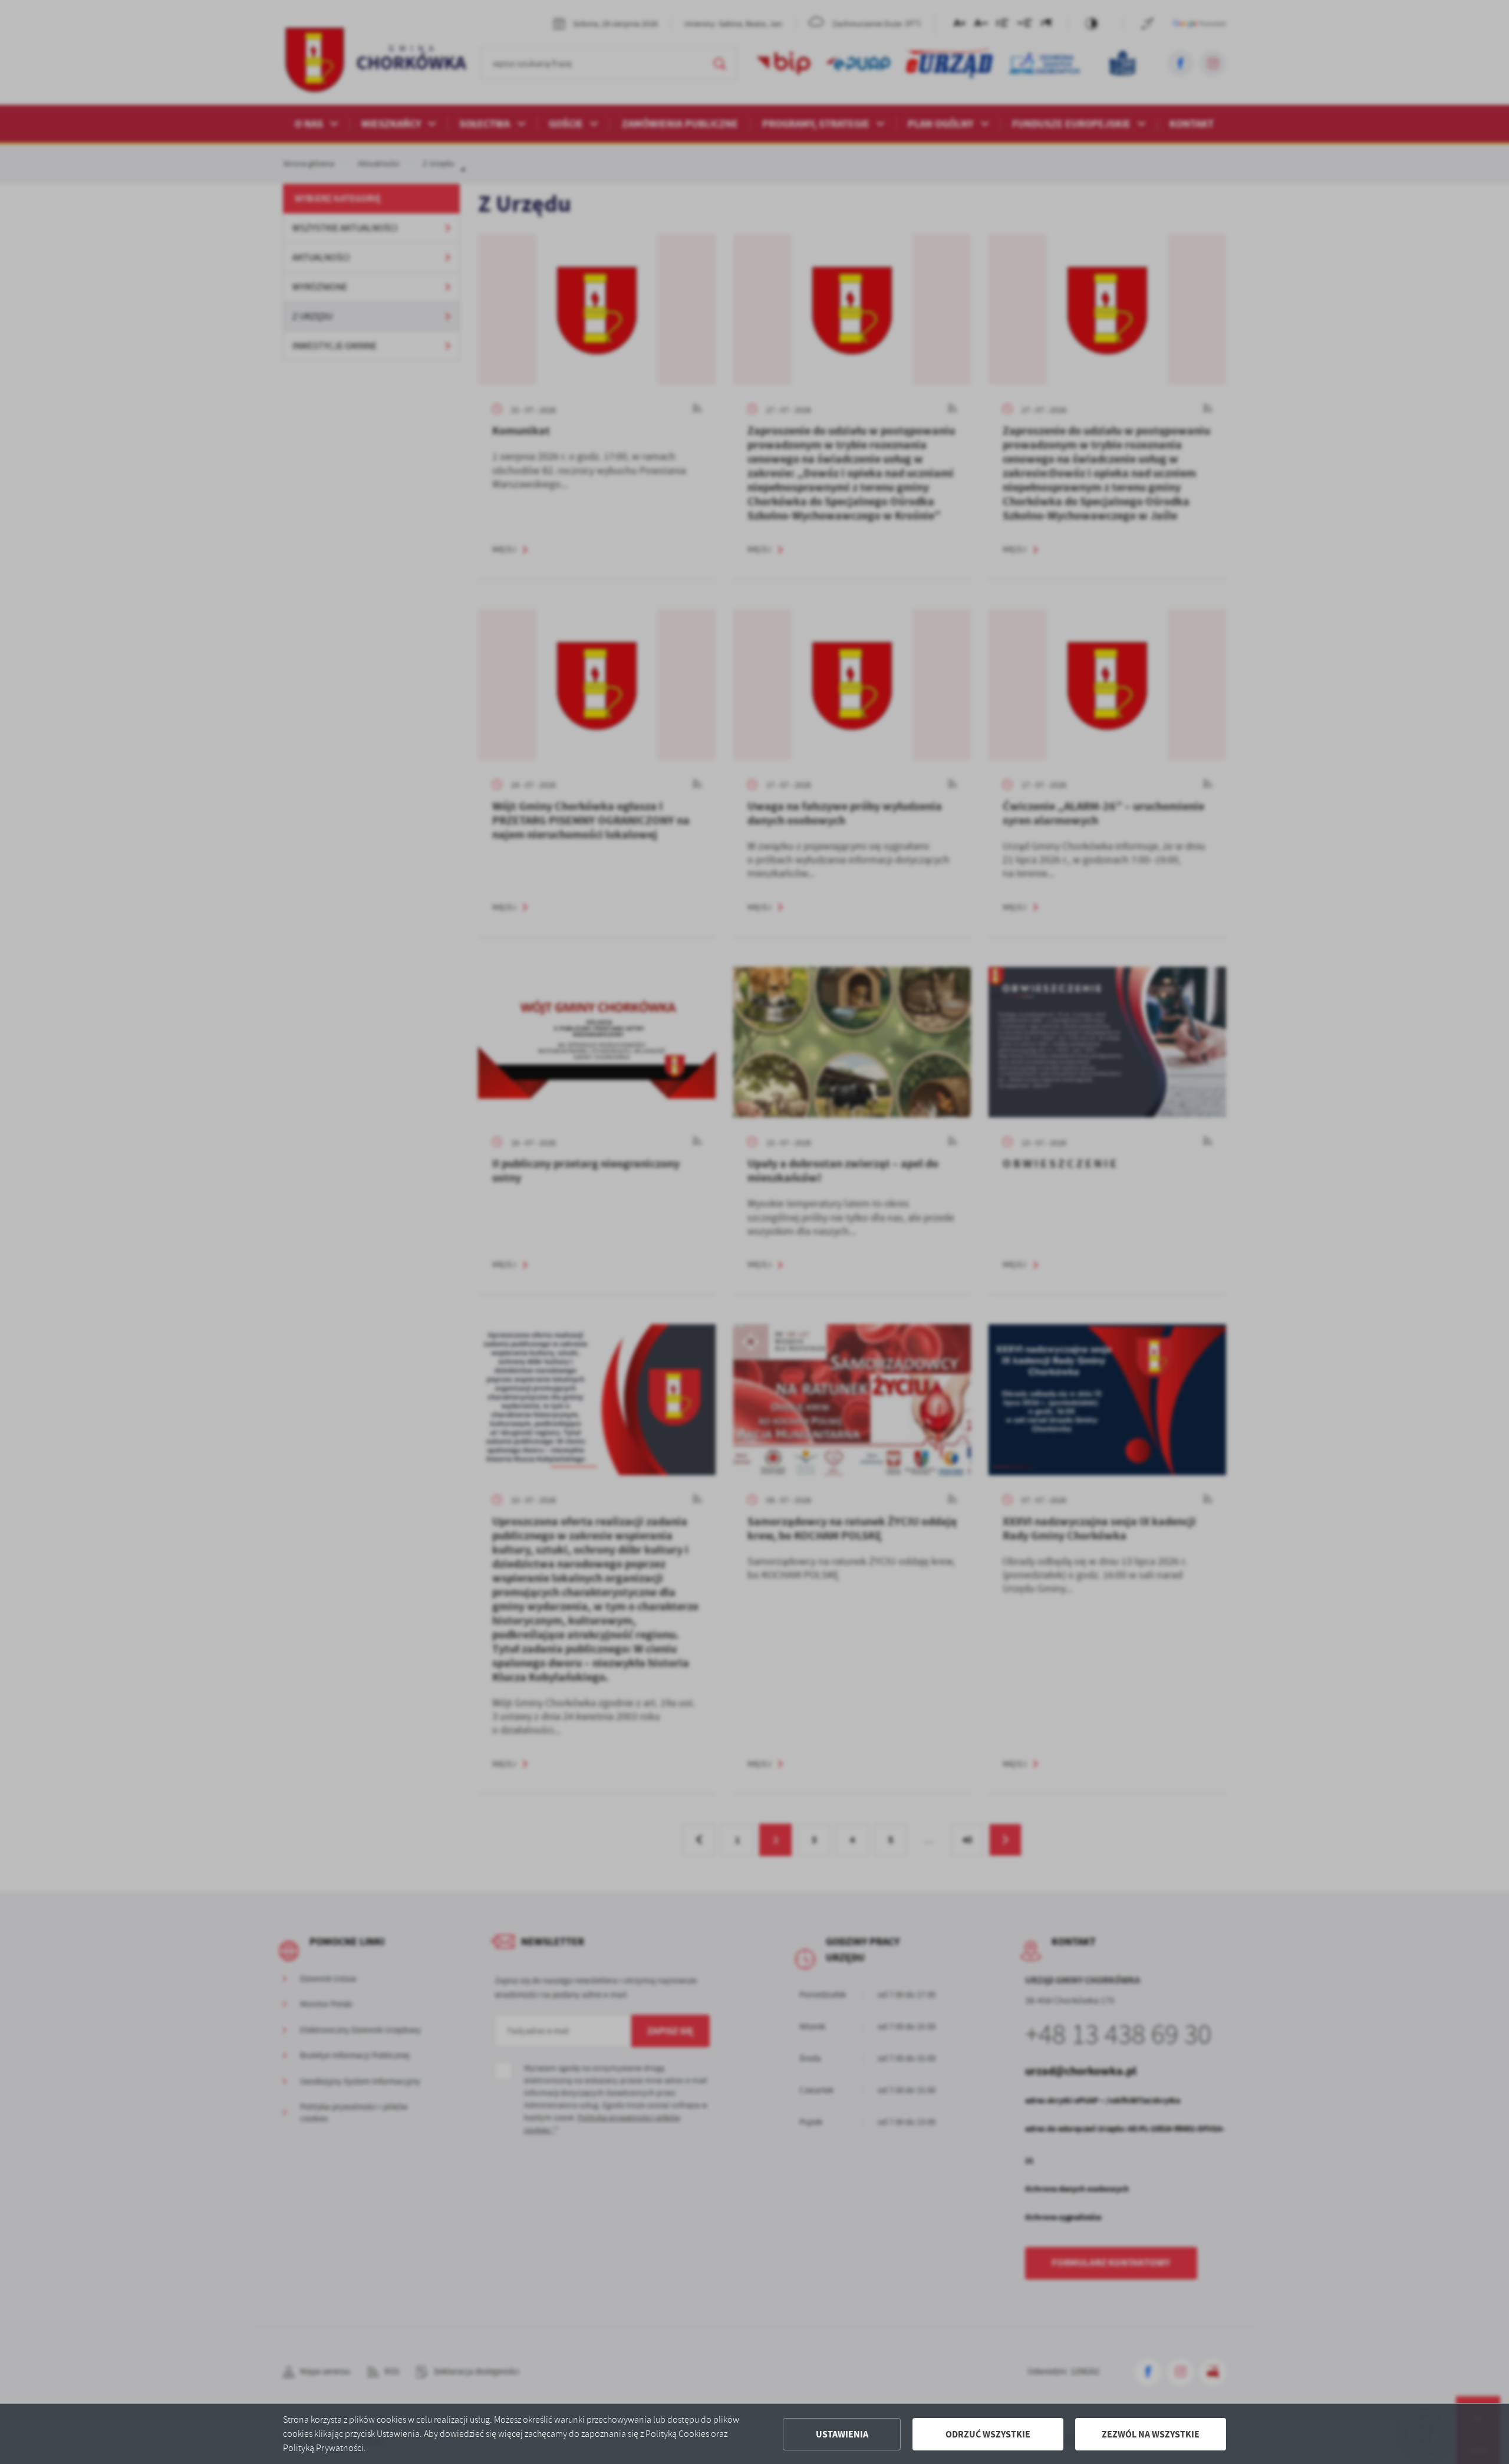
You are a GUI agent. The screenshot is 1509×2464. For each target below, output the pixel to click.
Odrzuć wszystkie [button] (988, 2434)
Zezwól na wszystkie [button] (1151, 2434)
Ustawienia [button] (842, 2434)
